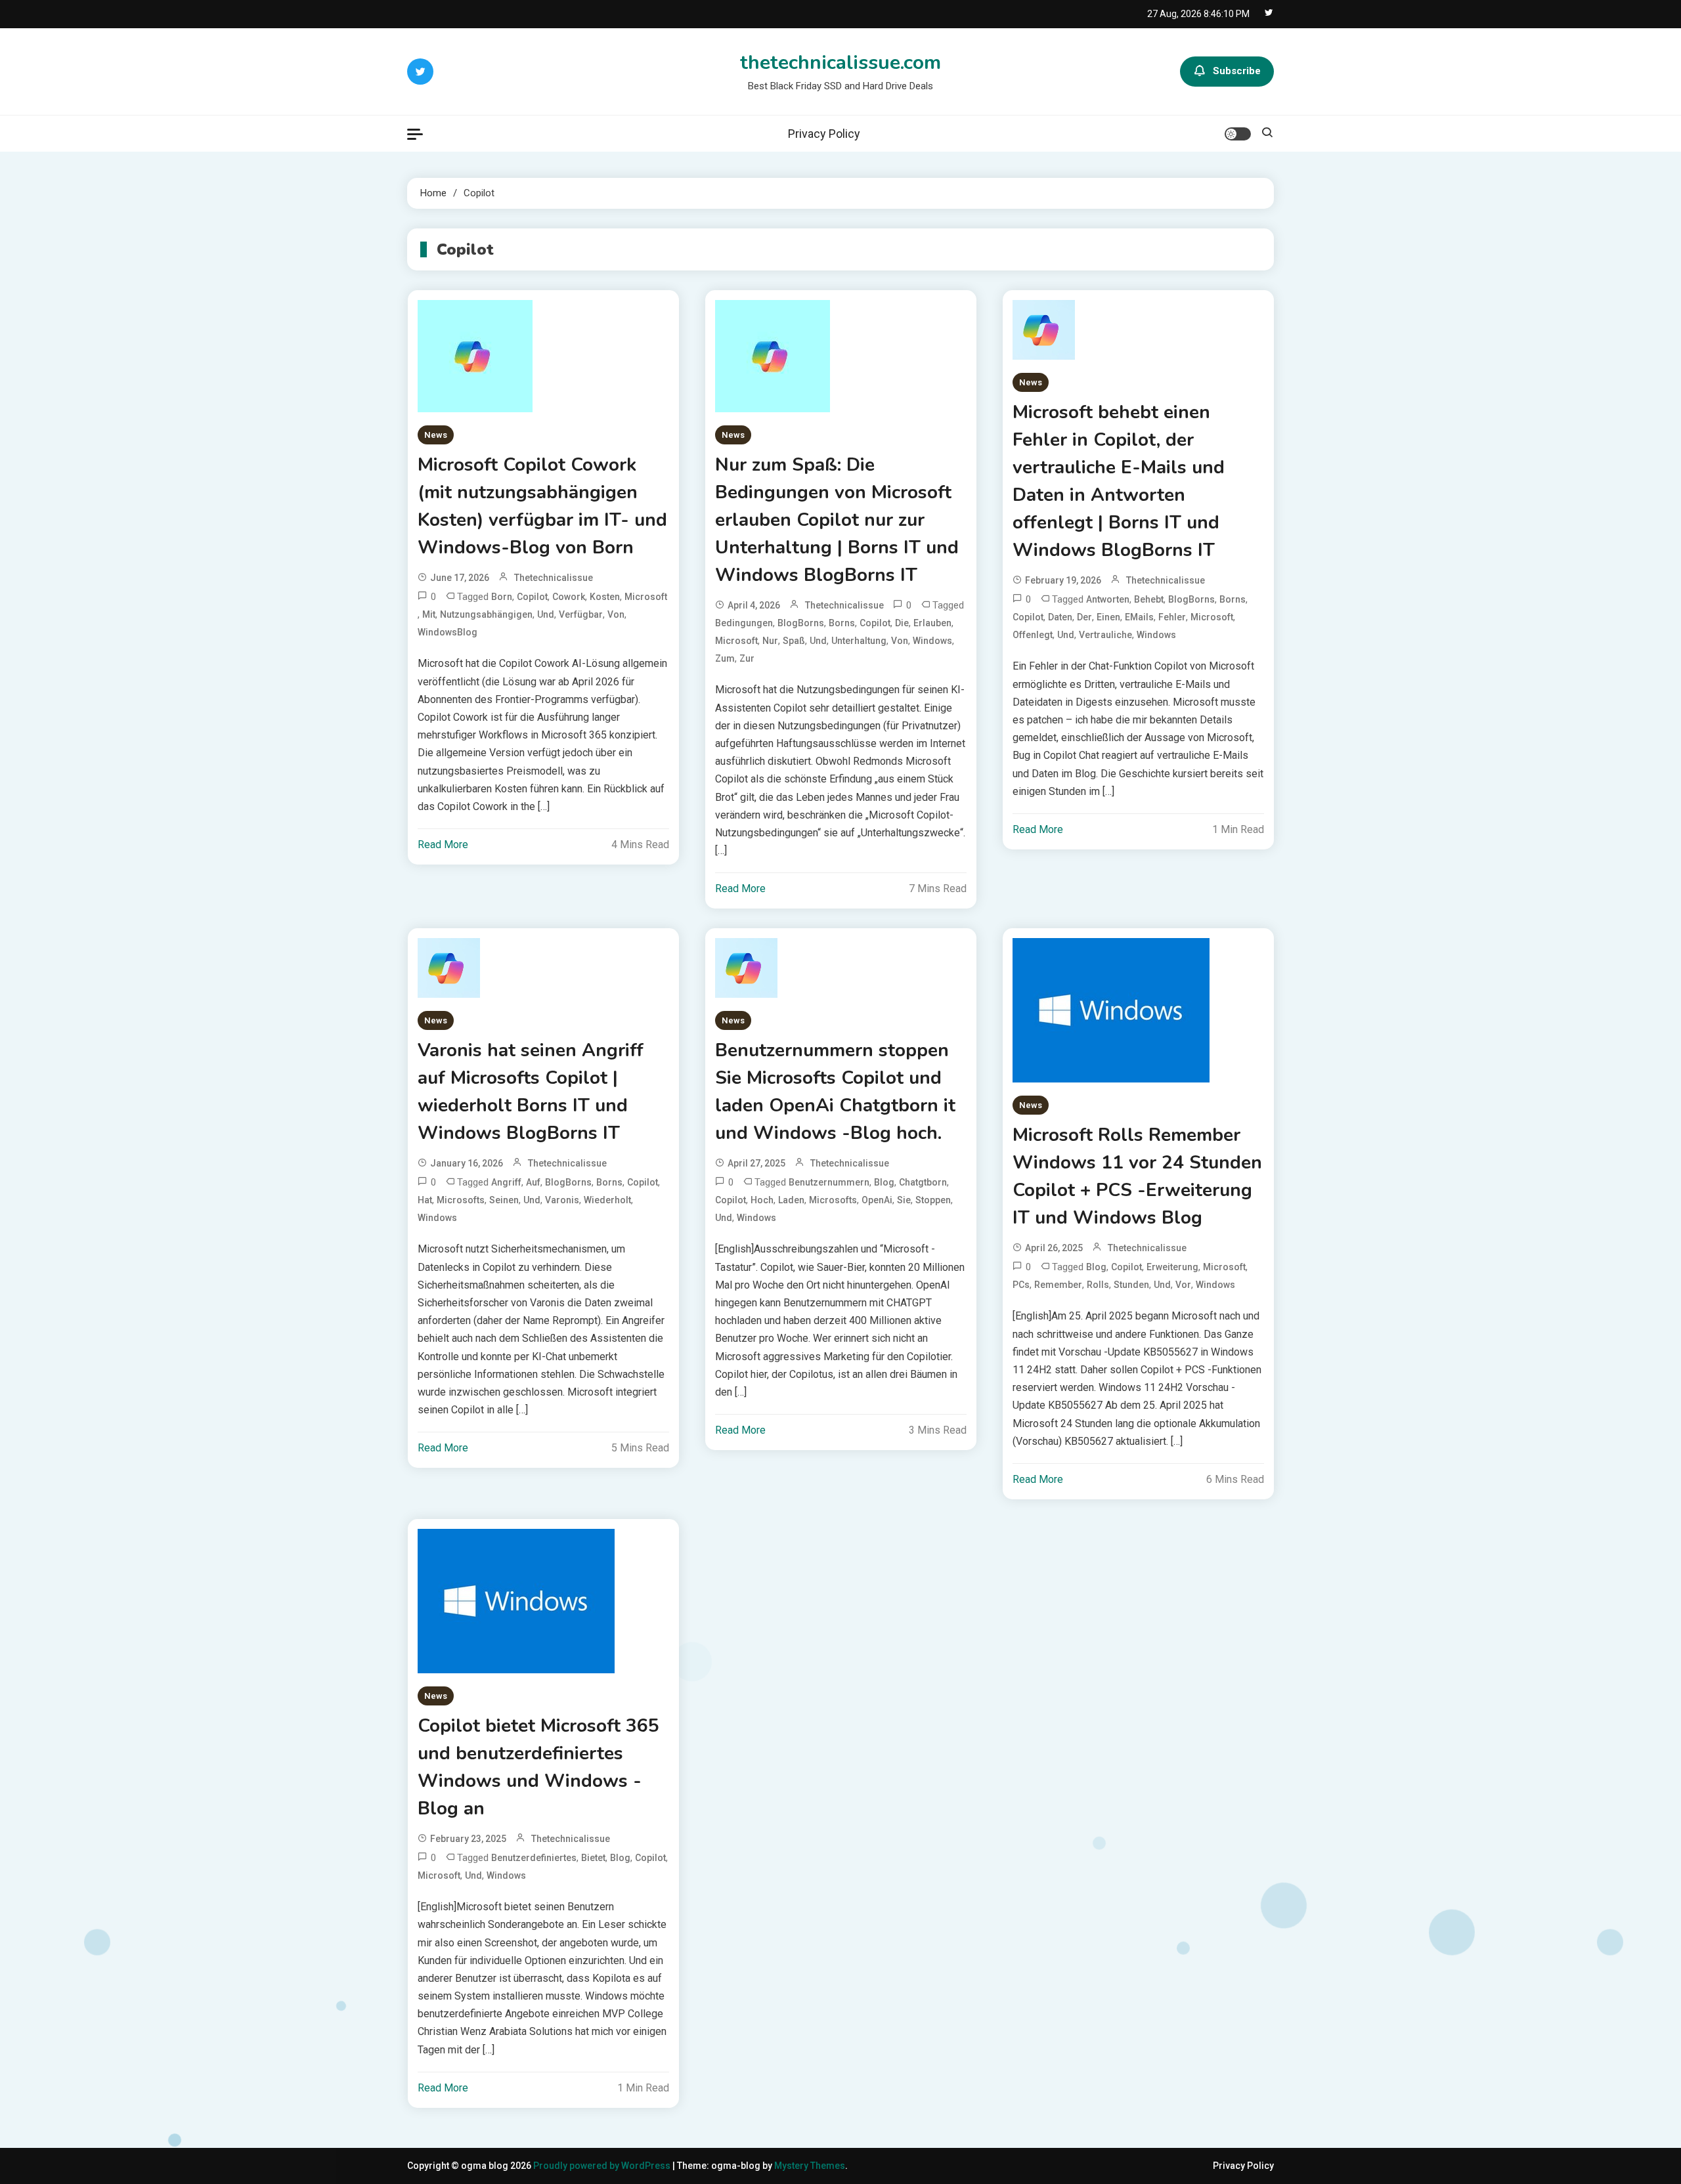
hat (425, 1200)
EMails (1139, 617)
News (436, 435)
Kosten (605, 597)
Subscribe (1237, 71)
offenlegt (1033, 635)
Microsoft (646, 597)
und (546, 614)
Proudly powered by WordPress (603, 2166)
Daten (1060, 617)
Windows (932, 641)
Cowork (569, 597)
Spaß (794, 641)
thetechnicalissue (554, 578)
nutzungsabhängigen (486, 614)
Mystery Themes (810, 2166)
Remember (1058, 1285)
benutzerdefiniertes (534, 1858)
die (902, 623)
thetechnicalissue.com (840, 63)
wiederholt (607, 1200)
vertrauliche (1105, 635)
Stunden (1131, 1285)
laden (791, 1200)
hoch (762, 1200)
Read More (443, 845)
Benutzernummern (829, 1182)
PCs (1021, 1285)
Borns (842, 623)
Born (502, 597)
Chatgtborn (923, 1182)
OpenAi (877, 1200)
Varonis (562, 1200)
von (616, 614)
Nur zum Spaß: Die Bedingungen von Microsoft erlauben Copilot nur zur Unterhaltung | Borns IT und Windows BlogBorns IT (837, 520)
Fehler (1172, 617)
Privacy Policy (824, 134)
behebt (1149, 599)
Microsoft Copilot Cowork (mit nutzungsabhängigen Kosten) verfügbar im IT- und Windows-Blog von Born (542, 506)
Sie (904, 1200)
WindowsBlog (448, 632)
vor (1183, 1285)
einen (1108, 617)
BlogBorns (801, 623)
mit (429, 614)
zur (747, 658)
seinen (504, 1200)
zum (725, 658)
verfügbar (581, 614)
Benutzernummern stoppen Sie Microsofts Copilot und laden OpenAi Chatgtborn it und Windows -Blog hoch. (835, 1092)
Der (1084, 617)
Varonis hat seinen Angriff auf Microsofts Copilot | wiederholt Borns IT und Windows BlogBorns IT (531, 1092)
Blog (884, 1182)
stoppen (933, 1200)
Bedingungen (744, 623)
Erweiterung (1172, 1267)
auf (533, 1182)
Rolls (1098, 1285)
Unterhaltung (859, 641)
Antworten (1108, 599)
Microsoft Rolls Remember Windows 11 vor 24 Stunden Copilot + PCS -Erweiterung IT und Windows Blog (1137, 1176)
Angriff (506, 1182)
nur (770, 641)
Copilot (532, 597)
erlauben (932, 623)
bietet (593, 1858)
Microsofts (461, 1200)
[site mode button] (1238, 134)
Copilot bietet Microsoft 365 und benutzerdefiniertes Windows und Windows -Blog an (538, 1767)
